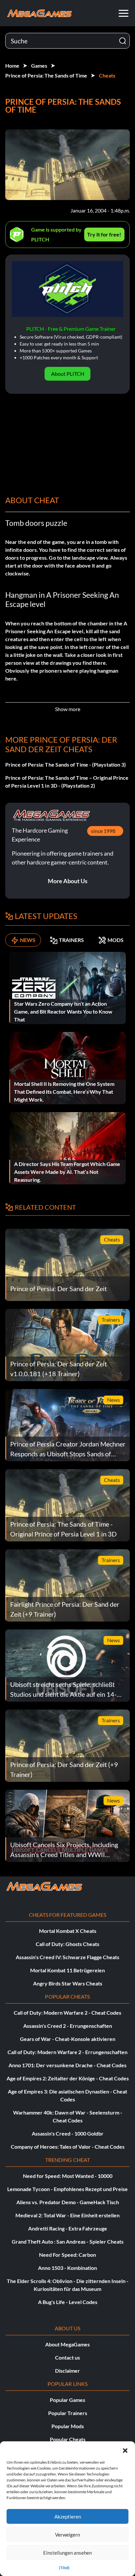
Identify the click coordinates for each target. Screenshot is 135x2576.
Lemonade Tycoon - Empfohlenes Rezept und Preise (67, 2189)
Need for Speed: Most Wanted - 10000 (68, 2176)
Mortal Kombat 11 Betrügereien (67, 1970)
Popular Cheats (68, 2439)
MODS (116, 940)
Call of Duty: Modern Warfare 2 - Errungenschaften (67, 2052)
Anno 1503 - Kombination (67, 2268)
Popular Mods (68, 2426)
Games (39, 66)
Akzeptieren (68, 2517)
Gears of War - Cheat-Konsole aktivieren (68, 2039)
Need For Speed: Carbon (67, 2255)
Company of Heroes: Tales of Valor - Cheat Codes (68, 2147)
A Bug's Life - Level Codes (68, 2302)
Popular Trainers (68, 2413)
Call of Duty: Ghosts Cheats (67, 1944)
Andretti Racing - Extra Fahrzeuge (68, 2228)
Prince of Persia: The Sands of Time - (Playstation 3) (66, 764)
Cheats (107, 75)
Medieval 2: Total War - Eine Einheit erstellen (67, 2215)
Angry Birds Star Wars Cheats (68, 1983)
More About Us (68, 881)
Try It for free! (104, 234)
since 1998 (103, 831)
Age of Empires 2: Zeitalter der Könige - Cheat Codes (68, 2078)
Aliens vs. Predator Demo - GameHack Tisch (68, 2202)
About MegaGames (67, 2344)
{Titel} (64, 2568)
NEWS (28, 940)
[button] (125, 2450)
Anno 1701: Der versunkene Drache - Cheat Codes (67, 2065)
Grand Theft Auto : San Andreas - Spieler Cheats (68, 2241)
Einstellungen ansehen (67, 2553)
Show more (68, 709)
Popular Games (67, 2400)
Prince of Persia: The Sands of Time (46, 75)
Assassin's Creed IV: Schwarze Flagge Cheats (67, 1957)
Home (12, 66)
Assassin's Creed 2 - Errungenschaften (68, 2026)
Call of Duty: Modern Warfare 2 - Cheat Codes (67, 2013)
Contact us (67, 2357)
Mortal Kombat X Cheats (68, 1931)
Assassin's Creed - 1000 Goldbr (68, 2133)
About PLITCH (68, 374)
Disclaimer (67, 2371)
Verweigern (67, 2535)
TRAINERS (71, 940)
